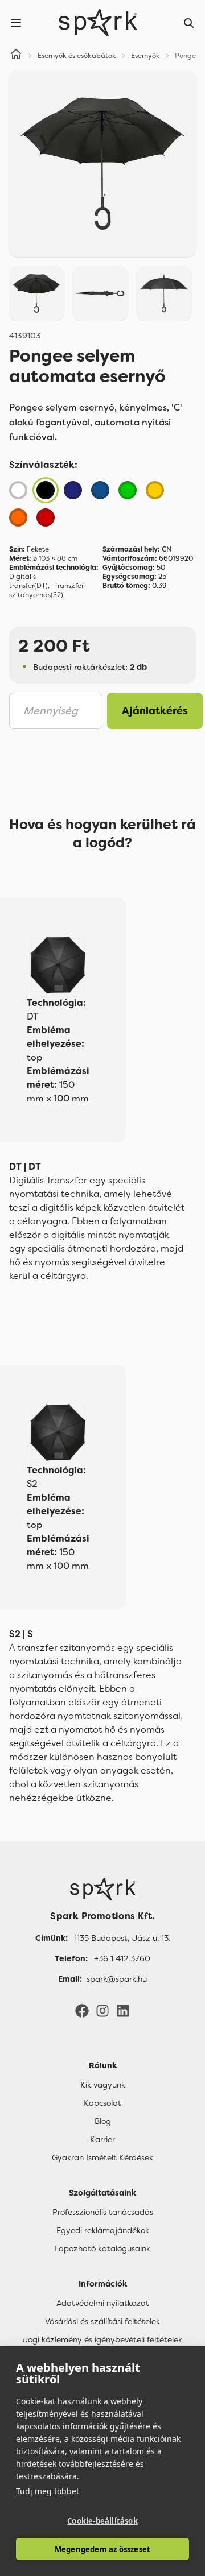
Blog (103, 2121)
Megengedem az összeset (102, 2549)
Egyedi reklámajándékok (103, 2230)
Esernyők (145, 56)
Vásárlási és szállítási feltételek (102, 2321)
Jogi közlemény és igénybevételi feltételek (102, 2339)
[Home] (16, 56)
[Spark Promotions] (98, 23)
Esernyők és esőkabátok (77, 56)
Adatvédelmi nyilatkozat (103, 2303)
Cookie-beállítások (102, 2521)
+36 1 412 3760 (122, 1958)
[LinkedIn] (123, 2010)
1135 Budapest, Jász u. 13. (122, 1938)
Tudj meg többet (48, 2491)
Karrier (102, 2139)
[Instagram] (102, 2010)
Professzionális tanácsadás (103, 2212)
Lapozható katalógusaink (102, 2248)
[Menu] (16, 23)
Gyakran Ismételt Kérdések (102, 2157)
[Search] (189, 23)
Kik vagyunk (103, 2085)
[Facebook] (82, 2010)
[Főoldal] (102, 1889)
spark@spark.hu (117, 1979)
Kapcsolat (102, 2103)
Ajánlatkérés (155, 711)
